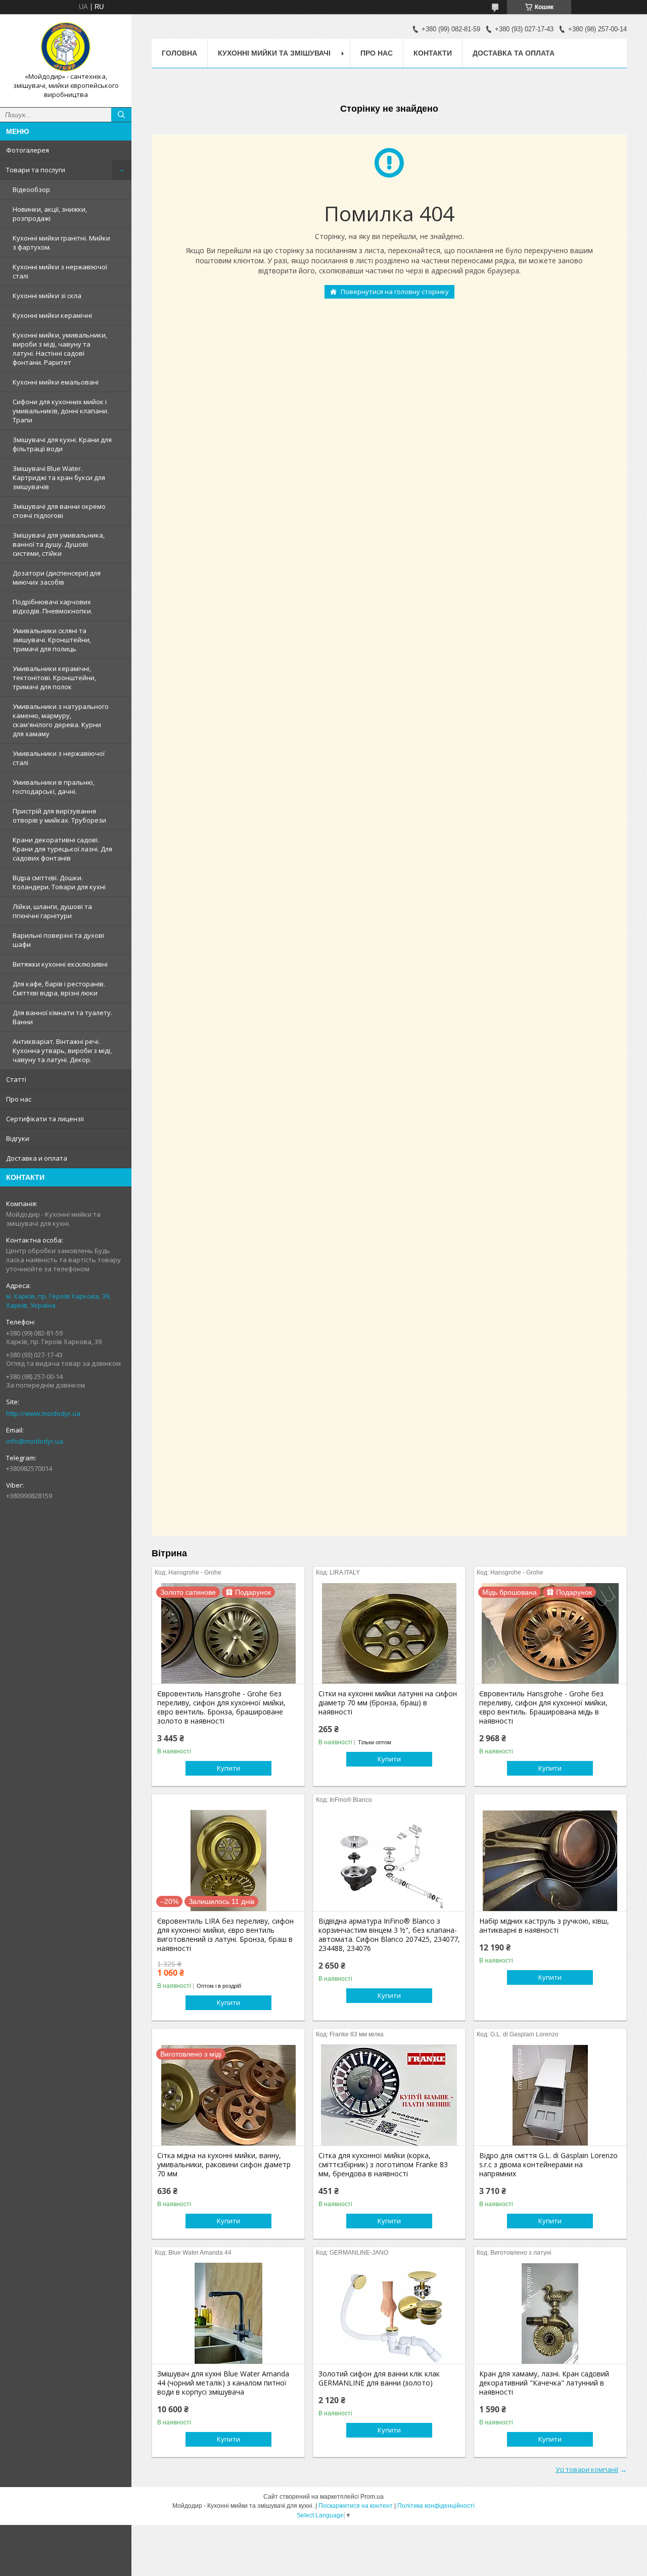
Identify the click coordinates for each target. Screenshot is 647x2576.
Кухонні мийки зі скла (47, 296)
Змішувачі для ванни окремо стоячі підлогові (59, 511)
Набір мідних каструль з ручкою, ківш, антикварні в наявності (544, 1926)
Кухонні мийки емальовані (56, 382)
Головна (179, 53)
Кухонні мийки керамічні (52, 315)
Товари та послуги (36, 170)
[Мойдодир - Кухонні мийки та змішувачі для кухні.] (66, 47)
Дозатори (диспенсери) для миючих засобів (57, 578)
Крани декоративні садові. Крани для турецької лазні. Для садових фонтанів (62, 849)
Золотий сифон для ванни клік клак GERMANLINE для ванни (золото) (379, 2378)
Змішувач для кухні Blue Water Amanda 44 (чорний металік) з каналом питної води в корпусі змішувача (223, 2383)
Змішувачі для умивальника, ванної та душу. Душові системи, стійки (59, 544)
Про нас (19, 1099)
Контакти (433, 53)
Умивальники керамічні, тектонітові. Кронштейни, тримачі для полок (54, 678)
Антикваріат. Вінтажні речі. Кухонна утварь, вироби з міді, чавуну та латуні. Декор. (62, 1051)
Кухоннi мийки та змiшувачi (274, 53)
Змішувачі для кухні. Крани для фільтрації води (62, 444)
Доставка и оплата (37, 1158)
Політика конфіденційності (436, 2506)
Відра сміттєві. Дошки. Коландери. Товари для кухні (59, 882)
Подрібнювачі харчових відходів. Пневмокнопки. (53, 606)
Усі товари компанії (587, 2469)
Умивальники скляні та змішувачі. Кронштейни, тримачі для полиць (52, 640)
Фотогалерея (28, 150)
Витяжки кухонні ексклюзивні (60, 964)
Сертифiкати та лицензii (45, 1119)
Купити (228, 1768)
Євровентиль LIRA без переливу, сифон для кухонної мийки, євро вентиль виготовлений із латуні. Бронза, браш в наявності (225, 1935)
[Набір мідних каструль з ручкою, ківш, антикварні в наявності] (550, 1861)
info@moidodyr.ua (35, 1441)
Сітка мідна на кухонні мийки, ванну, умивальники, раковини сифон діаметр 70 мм (224, 2165)
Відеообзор (31, 189)
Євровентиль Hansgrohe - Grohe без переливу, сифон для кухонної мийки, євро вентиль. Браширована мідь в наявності (543, 1707)
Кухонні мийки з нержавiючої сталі (60, 271)
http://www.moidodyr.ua (43, 1413)
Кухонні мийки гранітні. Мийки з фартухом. (61, 243)
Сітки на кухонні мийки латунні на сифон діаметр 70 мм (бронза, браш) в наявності (388, 1703)
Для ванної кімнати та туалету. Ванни (62, 1017)
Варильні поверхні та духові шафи (58, 940)
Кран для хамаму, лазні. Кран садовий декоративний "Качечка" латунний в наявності (544, 2383)
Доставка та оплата (514, 53)
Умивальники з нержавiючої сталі (59, 758)
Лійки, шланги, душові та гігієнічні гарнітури (52, 911)
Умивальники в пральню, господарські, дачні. (54, 787)
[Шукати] (121, 115)
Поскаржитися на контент (356, 2506)
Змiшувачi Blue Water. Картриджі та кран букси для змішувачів (59, 478)
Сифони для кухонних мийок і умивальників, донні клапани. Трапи (61, 411)
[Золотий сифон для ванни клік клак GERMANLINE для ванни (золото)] (389, 2313)
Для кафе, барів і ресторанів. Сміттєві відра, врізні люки (59, 988)
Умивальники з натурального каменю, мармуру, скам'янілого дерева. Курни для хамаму (61, 720)
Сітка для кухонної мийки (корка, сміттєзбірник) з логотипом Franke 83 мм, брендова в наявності (383, 2165)
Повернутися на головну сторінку (395, 292)
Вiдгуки (18, 1138)
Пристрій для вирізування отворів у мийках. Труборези (59, 816)
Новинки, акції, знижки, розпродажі (50, 214)
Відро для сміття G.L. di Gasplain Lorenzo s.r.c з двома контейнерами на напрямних (548, 2165)
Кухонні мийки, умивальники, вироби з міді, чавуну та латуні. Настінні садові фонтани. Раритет (60, 349)
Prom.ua (372, 2497)
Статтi (16, 1079)
